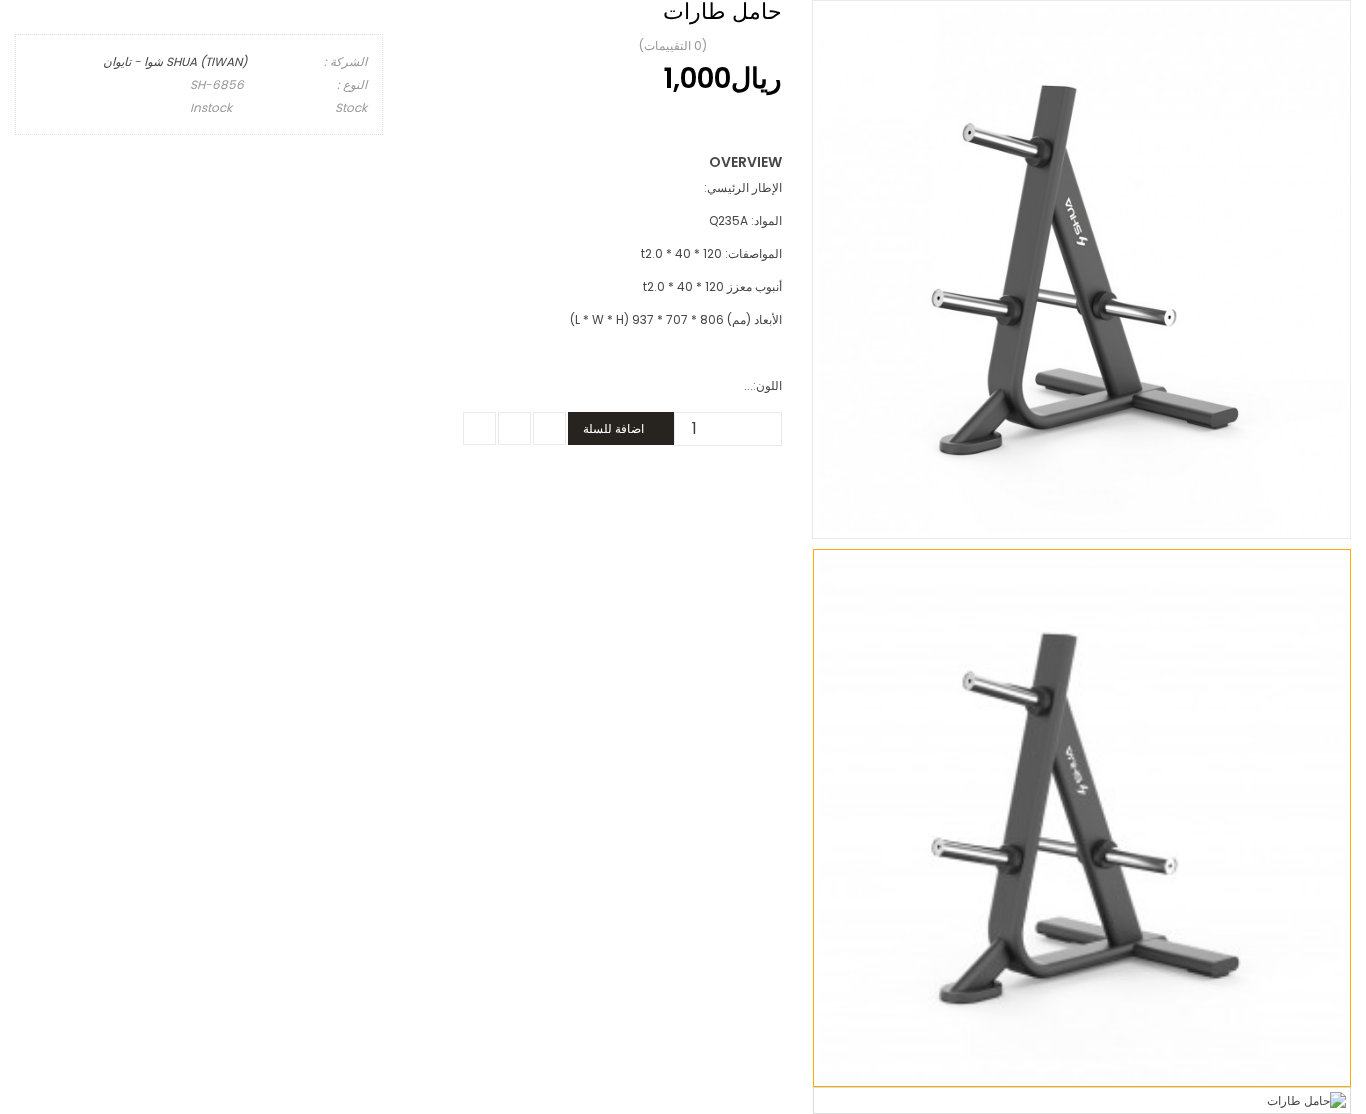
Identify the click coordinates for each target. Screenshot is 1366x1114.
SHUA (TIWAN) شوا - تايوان (175, 61)
